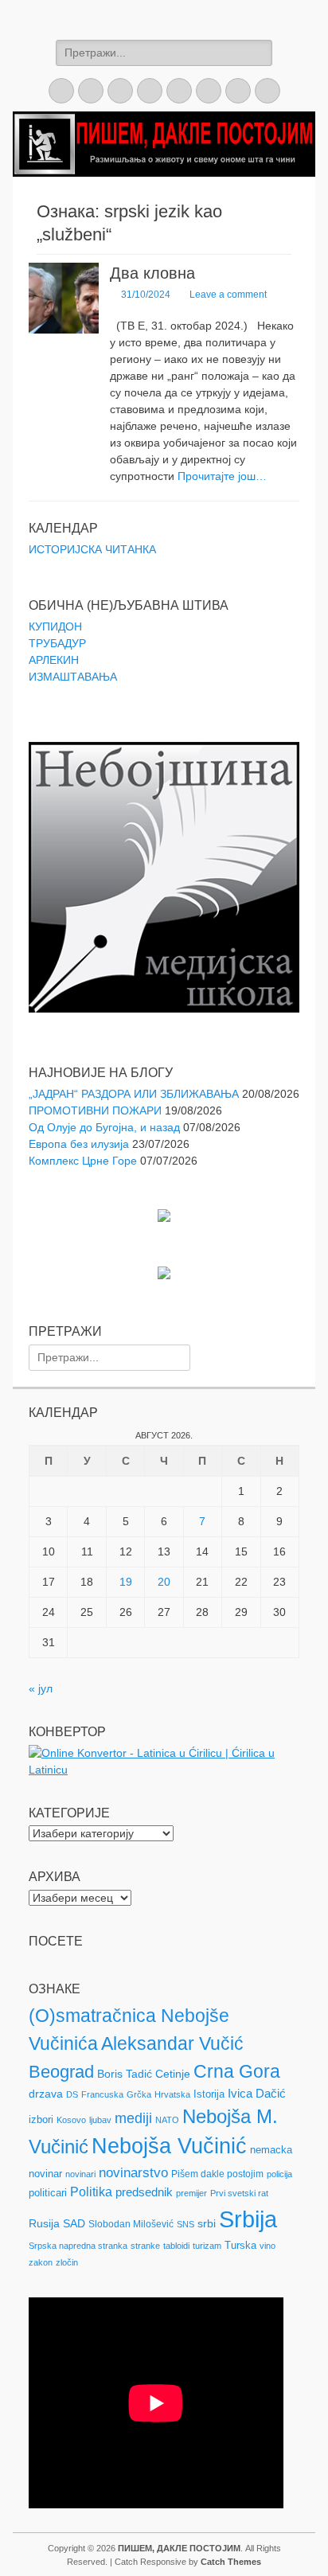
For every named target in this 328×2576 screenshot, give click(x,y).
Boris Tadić (125, 2074)
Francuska (102, 2094)
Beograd (61, 2072)
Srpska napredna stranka (78, 2246)
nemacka (271, 2150)
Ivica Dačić (257, 2094)
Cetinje (173, 2074)
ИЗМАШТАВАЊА (73, 677)
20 (164, 1582)
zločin (67, 2262)
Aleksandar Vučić (172, 2043)
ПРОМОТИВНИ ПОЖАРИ (95, 1110)
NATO (167, 2120)
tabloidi (176, 2246)
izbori (41, 2119)
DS (72, 2094)
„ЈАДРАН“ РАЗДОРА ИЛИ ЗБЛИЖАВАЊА (134, 1094)
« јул (41, 1688)
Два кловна (152, 273)
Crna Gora (237, 2071)
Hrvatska (172, 2094)
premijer (191, 2193)
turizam (207, 2246)
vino (267, 2246)
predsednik (144, 2192)
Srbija (248, 2219)
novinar (45, 2174)
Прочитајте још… (222, 476)
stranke (145, 2246)
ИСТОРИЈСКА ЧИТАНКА (92, 549)
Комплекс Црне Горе (83, 1161)
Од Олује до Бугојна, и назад (104, 1127)
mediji (133, 2118)
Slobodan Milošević (131, 2224)
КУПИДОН (55, 626)
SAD (74, 2223)
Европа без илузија (79, 1144)
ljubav (100, 2120)
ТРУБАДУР (57, 643)
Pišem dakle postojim (217, 2174)
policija (279, 2174)
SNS (185, 2224)
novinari (80, 2174)
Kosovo (71, 2120)
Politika (91, 2192)
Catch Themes (231, 2562)
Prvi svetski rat (239, 2193)
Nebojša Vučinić (169, 2146)
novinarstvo (133, 2173)
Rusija (44, 2223)
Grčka (139, 2094)
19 (126, 1582)
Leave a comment (228, 295)
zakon (41, 2262)
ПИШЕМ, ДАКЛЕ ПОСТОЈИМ (179, 2548)
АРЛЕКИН (54, 660)
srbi (207, 2223)
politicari (48, 2193)
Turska (240, 2245)
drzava (46, 2094)
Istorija (209, 2094)
